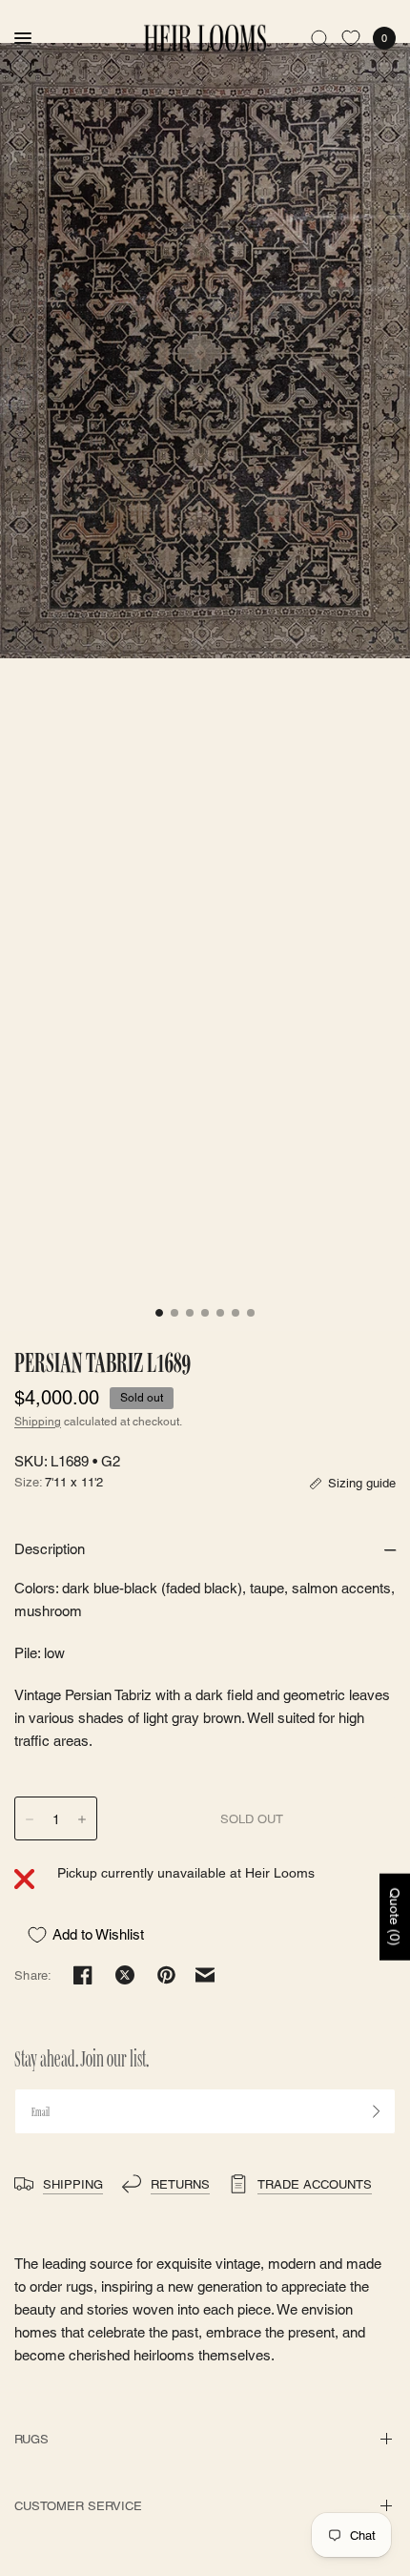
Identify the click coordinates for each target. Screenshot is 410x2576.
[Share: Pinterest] (167, 1975)
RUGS (31, 2439)
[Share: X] (125, 1975)
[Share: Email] (205, 1975)
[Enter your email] (377, 2111)
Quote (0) (395, 1916)
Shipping (38, 1422)
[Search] (320, 38)
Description (50, 1549)
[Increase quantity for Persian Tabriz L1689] (82, 1819)
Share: (33, 1975)
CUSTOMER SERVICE (78, 2506)
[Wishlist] (351, 38)
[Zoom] (205, 351)
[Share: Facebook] (83, 1975)
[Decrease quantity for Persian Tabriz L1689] (30, 1819)
